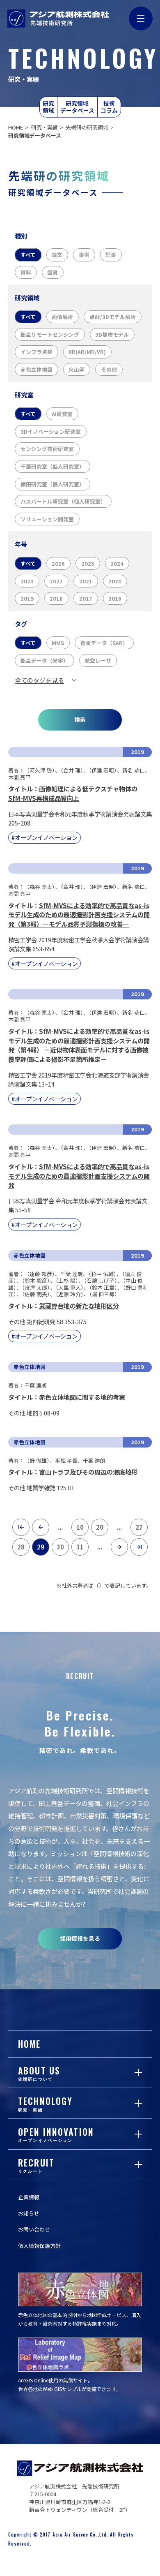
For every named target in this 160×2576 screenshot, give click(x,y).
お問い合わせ (34, 2229)
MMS (58, 643)
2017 (86, 598)
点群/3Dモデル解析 (113, 317)
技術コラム (109, 106)
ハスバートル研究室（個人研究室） (63, 501)
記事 (111, 255)
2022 (56, 581)
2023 (27, 581)
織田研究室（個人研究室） (53, 484)
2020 (115, 581)
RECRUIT (36, 2165)
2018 (56, 598)
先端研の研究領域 (87, 127)
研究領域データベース (77, 106)
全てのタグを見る (39, 680)
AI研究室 (62, 414)
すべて (28, 255)
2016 (115, 598)
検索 (80, 719)
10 (80, 1527)
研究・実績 (45, 127)
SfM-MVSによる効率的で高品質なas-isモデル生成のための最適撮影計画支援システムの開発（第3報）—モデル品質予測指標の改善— (79, 915)
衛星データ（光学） (45, 660)
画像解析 (62, 317)
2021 (86, 581)
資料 (26, 272)
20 (100, 1527)
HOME (16, 127)
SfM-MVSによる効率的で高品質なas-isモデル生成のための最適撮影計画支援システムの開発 (79, 1176)
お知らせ (29, 2213)
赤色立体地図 (37, 369)
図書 (53, 272)
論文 (57, 255)
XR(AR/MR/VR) (87, 352)
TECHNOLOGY (45, 2103)
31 (80, 1547)
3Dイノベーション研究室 (51, 431)
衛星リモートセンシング (50, 334)
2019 (27, 598)
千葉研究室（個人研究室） (53, 466)
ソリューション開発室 (47, 519)
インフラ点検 (37, 352)
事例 (84, 255)
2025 (88, 563)
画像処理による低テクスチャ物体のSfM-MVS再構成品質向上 (73, 793)
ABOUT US (39, 2073)
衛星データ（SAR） (104, 643)
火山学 (77, 369)
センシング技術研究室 (47, 449)
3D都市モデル (112, 334)
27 (139, 1527)
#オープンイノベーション (45, 837)
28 (21, 1547)
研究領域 (48, 106)
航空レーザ (98, 660)
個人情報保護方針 (39, 2246)
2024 (117, 563)
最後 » (137, 1548)
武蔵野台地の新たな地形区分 (79, 1306)
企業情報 (29, 2197)
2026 (58, 563)
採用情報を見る (80, 1938)
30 (60, 1547)
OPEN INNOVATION (56, 2134)
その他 (109, 369)
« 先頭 (18, 1528)
